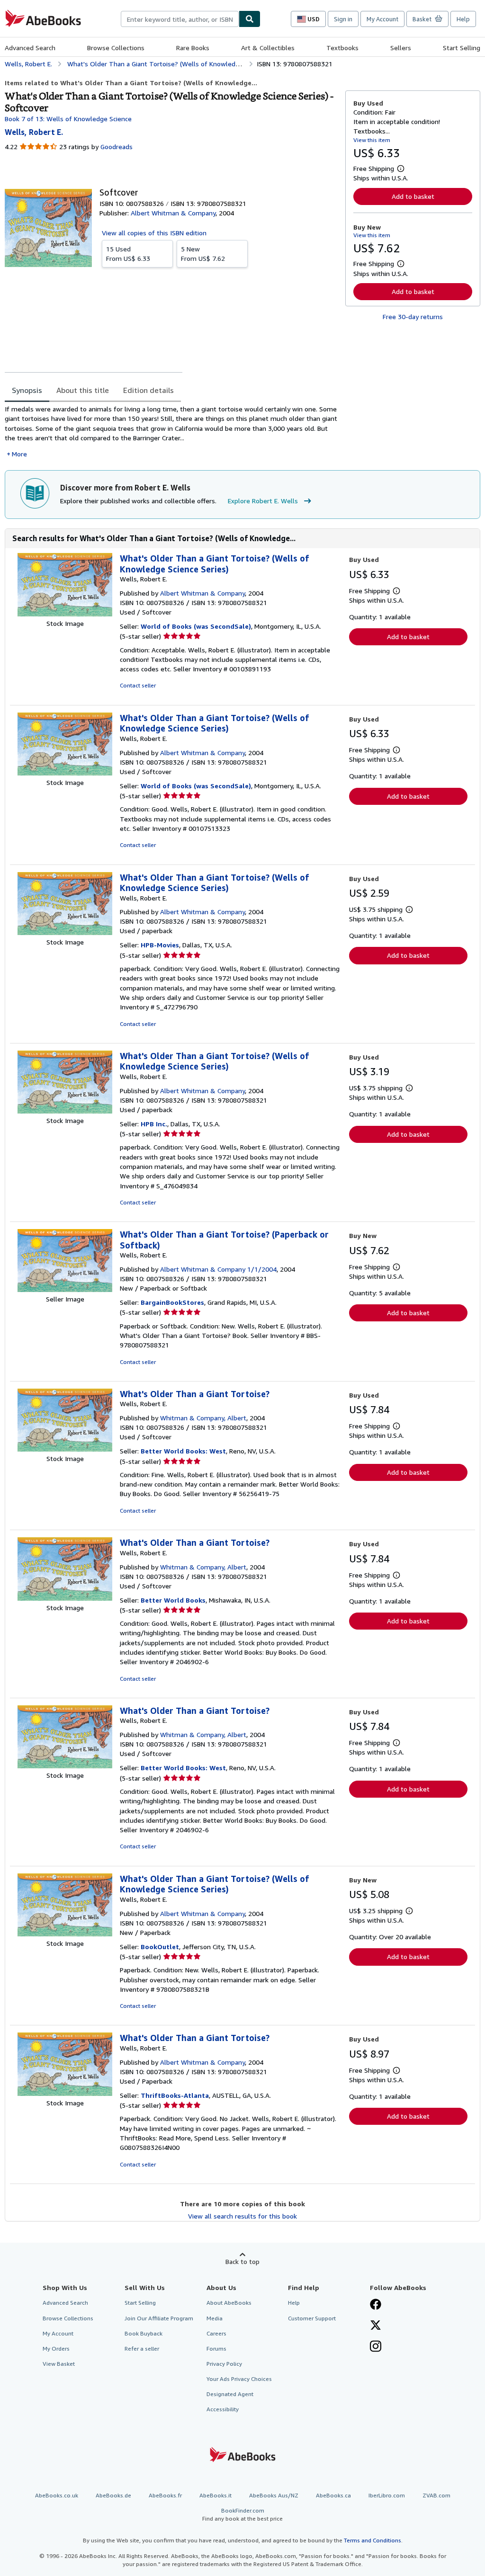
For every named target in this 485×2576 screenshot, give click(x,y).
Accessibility (223, 2409)
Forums (216, 2349)
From (128, 254)
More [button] (19, 454)
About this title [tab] (83, 390)
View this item (372, 140)
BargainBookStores (172, 1302)
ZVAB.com (436, 2495)
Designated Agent (230, 2394)
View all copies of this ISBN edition (154, 233)
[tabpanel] (171, 432)
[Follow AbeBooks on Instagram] (376, 2347)
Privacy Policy (224, 2364)
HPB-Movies (160, 945)
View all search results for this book (242, 2216)
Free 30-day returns (413, 316)
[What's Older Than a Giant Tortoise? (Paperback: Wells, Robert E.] (65, 1289)
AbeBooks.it (216, 2495)
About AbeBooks (229, 2303)
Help (463, 19)
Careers (216, 2333)
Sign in (343, 19)
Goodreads (117, 147)
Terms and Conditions (373, 2540)
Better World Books (173, 1600)
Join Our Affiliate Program (159, 2318)
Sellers (401, 48)
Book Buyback (144, 2333)
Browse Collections (116, 48)
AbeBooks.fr (165, 2495)
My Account (382, 19)
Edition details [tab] (148, 390)
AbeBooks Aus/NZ (274, 2495)
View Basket (59, 2364)
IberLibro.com (387, 2495)
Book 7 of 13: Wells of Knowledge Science (68, 119)
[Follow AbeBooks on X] (376, 2326)
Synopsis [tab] (27, 390)
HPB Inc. (154, 1124)
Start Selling (462, 48)
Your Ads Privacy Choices (239, 2379)
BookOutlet (160, 1947)
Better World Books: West (183, 1451)
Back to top (242, 2261)
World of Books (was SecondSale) (196, 626)
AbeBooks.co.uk (57, 2495)
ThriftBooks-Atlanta (175, 2095)
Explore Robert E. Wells (263, 501)
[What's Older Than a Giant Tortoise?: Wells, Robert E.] (65, 1449)
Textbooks (342, 48)
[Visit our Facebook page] (376, 2305)
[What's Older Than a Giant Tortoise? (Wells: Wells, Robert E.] (65, 614)
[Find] (250, 19)
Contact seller (138, 685)
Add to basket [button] (413, 196)
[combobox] (180, 19)
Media (215, 2318)
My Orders (56, 2349)
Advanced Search (30, 48)
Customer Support (312, 2318)
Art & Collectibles (268, 48)
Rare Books (193, 48)
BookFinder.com (242, 2514)
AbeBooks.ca (333, 2495)
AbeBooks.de (113, 2495)
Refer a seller (142, 2349)
